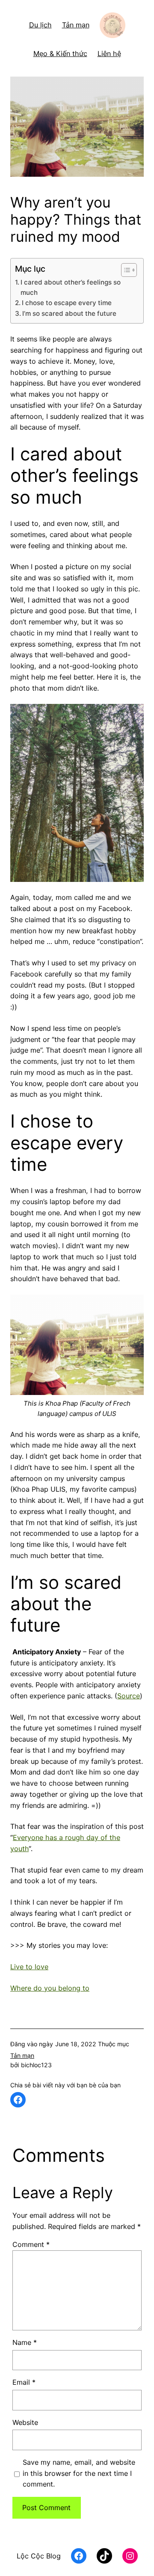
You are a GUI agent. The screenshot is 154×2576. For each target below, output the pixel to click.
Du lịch (40, 25)
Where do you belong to (50, 1988)
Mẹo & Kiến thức (60, 53)
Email (24, 2382)
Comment (31, 2244)
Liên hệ (109, 53)
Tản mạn (76, 25)
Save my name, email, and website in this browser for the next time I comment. (79, 2473)
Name (25, 2342)
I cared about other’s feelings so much (71, 287)
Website (25, 2422)
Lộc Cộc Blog (39, 2556)
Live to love (29, 1967)
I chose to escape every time (67, 303)
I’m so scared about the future (69, 313)
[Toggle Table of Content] (125, 270)
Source (129, 1696)
